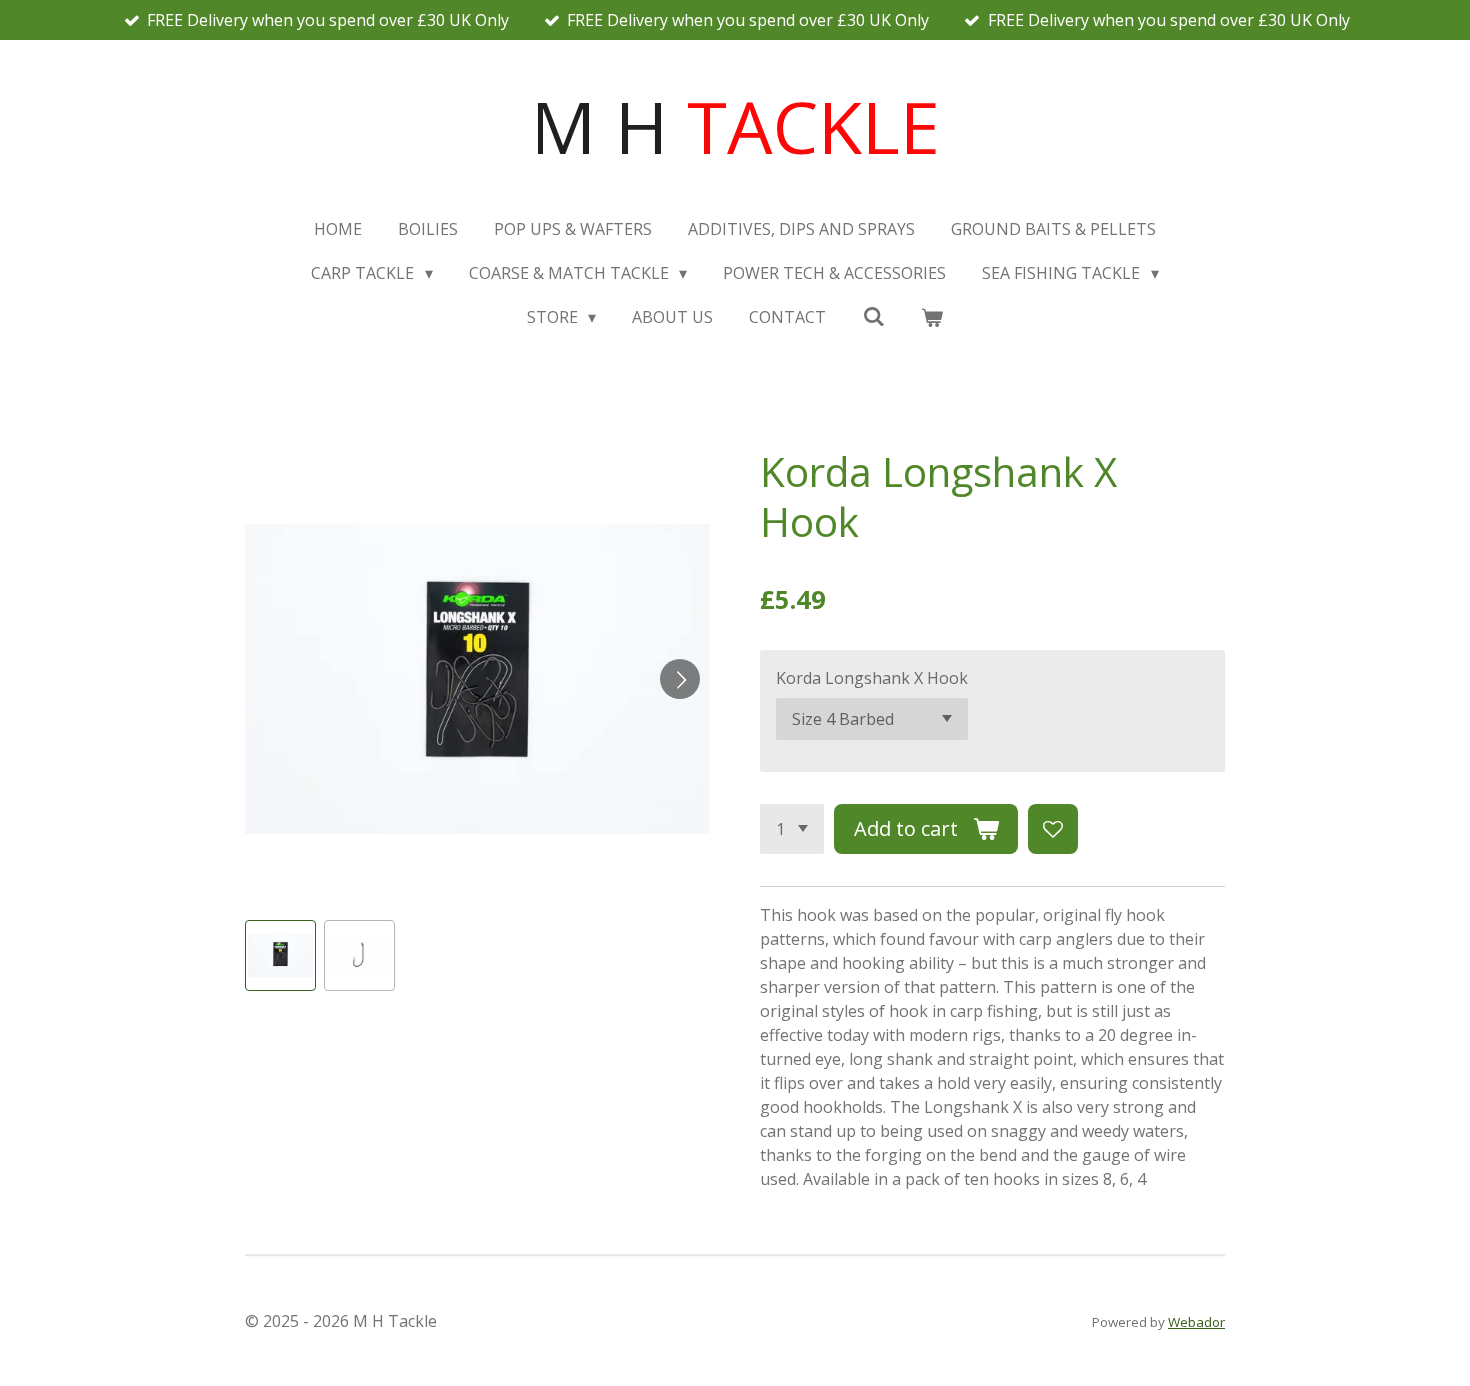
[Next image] (680, 679)
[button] (280, 955)
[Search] (873, 316)
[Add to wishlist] (1053, 829)
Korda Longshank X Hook (872, 678)
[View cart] (932, 317)
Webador (1196, 1322)
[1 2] (792, 829)
